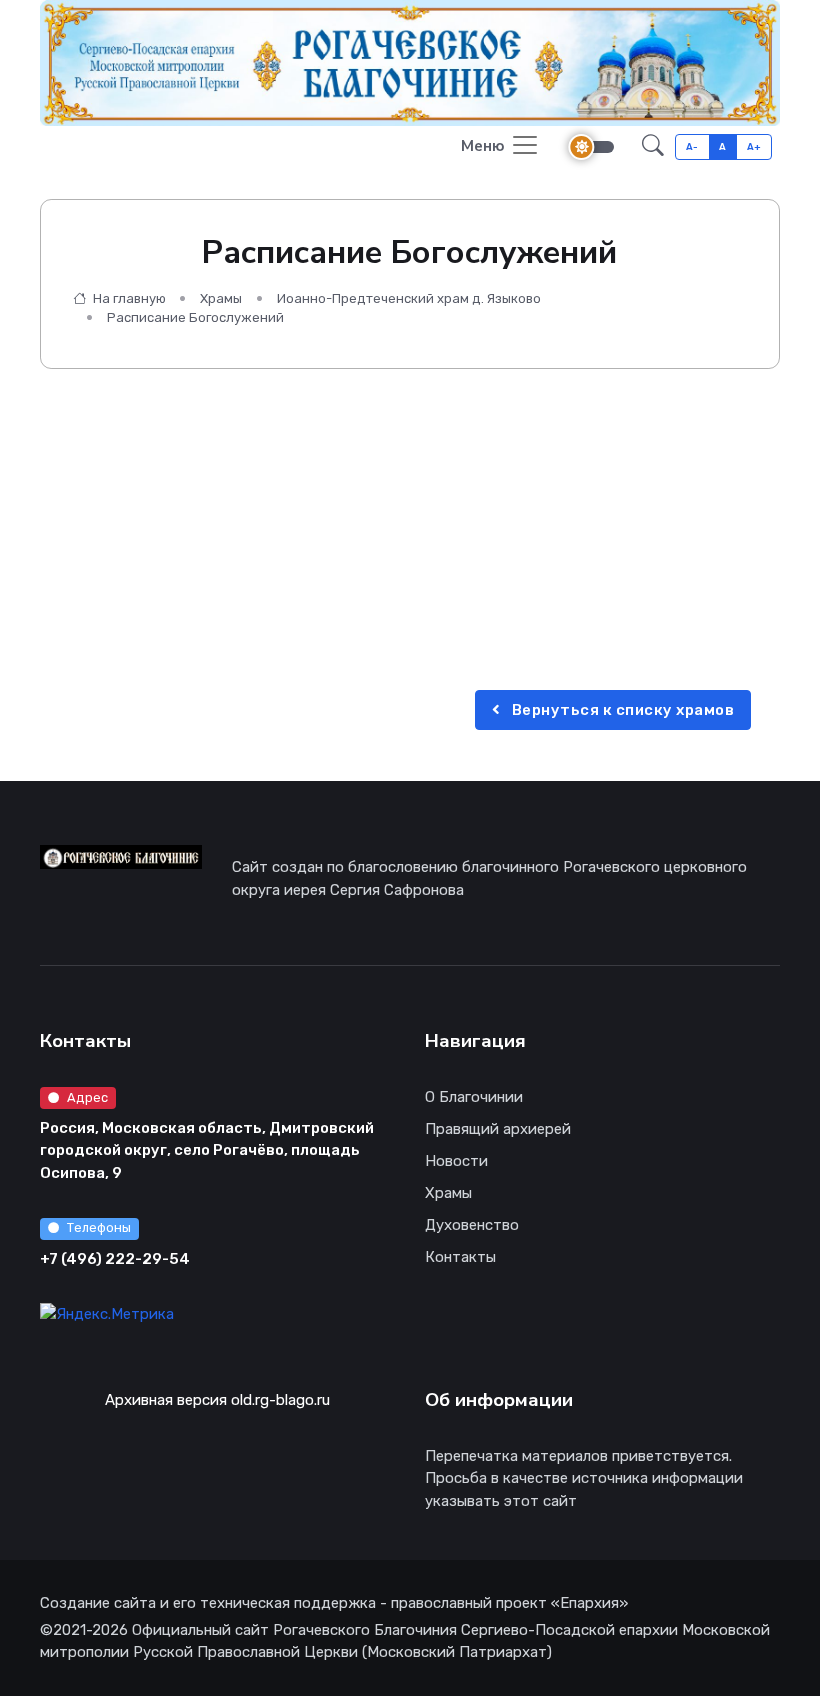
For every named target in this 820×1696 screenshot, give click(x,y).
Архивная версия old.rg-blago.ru (217, 1400)
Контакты (460, 1257)
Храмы (221, 298)
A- (692, 146)
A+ (754, 146)
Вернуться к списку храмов (621, 710)
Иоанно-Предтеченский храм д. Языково (409, 298)
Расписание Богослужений (195, 317)
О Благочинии (474, 1097)
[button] (653, 147)
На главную (128, 298)
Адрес (87, 1097)
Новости (456, 1161)
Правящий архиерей (498, 1129)
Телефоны (99, 1227)
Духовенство (472, 1225)
